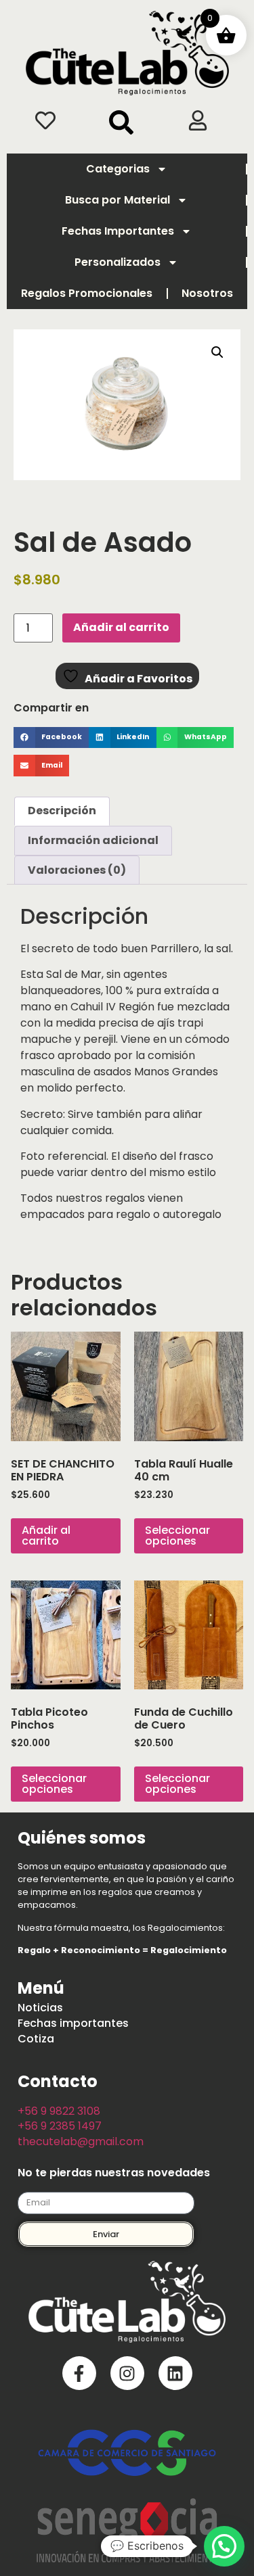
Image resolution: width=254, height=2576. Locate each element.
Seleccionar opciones (177, 1536)
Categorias (118, 169)
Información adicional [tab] (93, 840)
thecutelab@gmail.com (81, 2141)
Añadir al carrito (121, 627)
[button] (121, 122)
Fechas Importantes (118, 231)
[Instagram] (127, 2373)
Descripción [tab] (62, 811)
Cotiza (36, 2039)
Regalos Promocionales (87, 293)
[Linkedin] (175, 2373)
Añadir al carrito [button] (46, 1536)
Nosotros (207, 293)
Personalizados (118, 262)
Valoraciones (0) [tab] (77, 870)
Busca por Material (118, 200)
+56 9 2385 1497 (60, 2126)
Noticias (40, 2008)
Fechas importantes (73, 2023)
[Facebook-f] (79, 2373)
